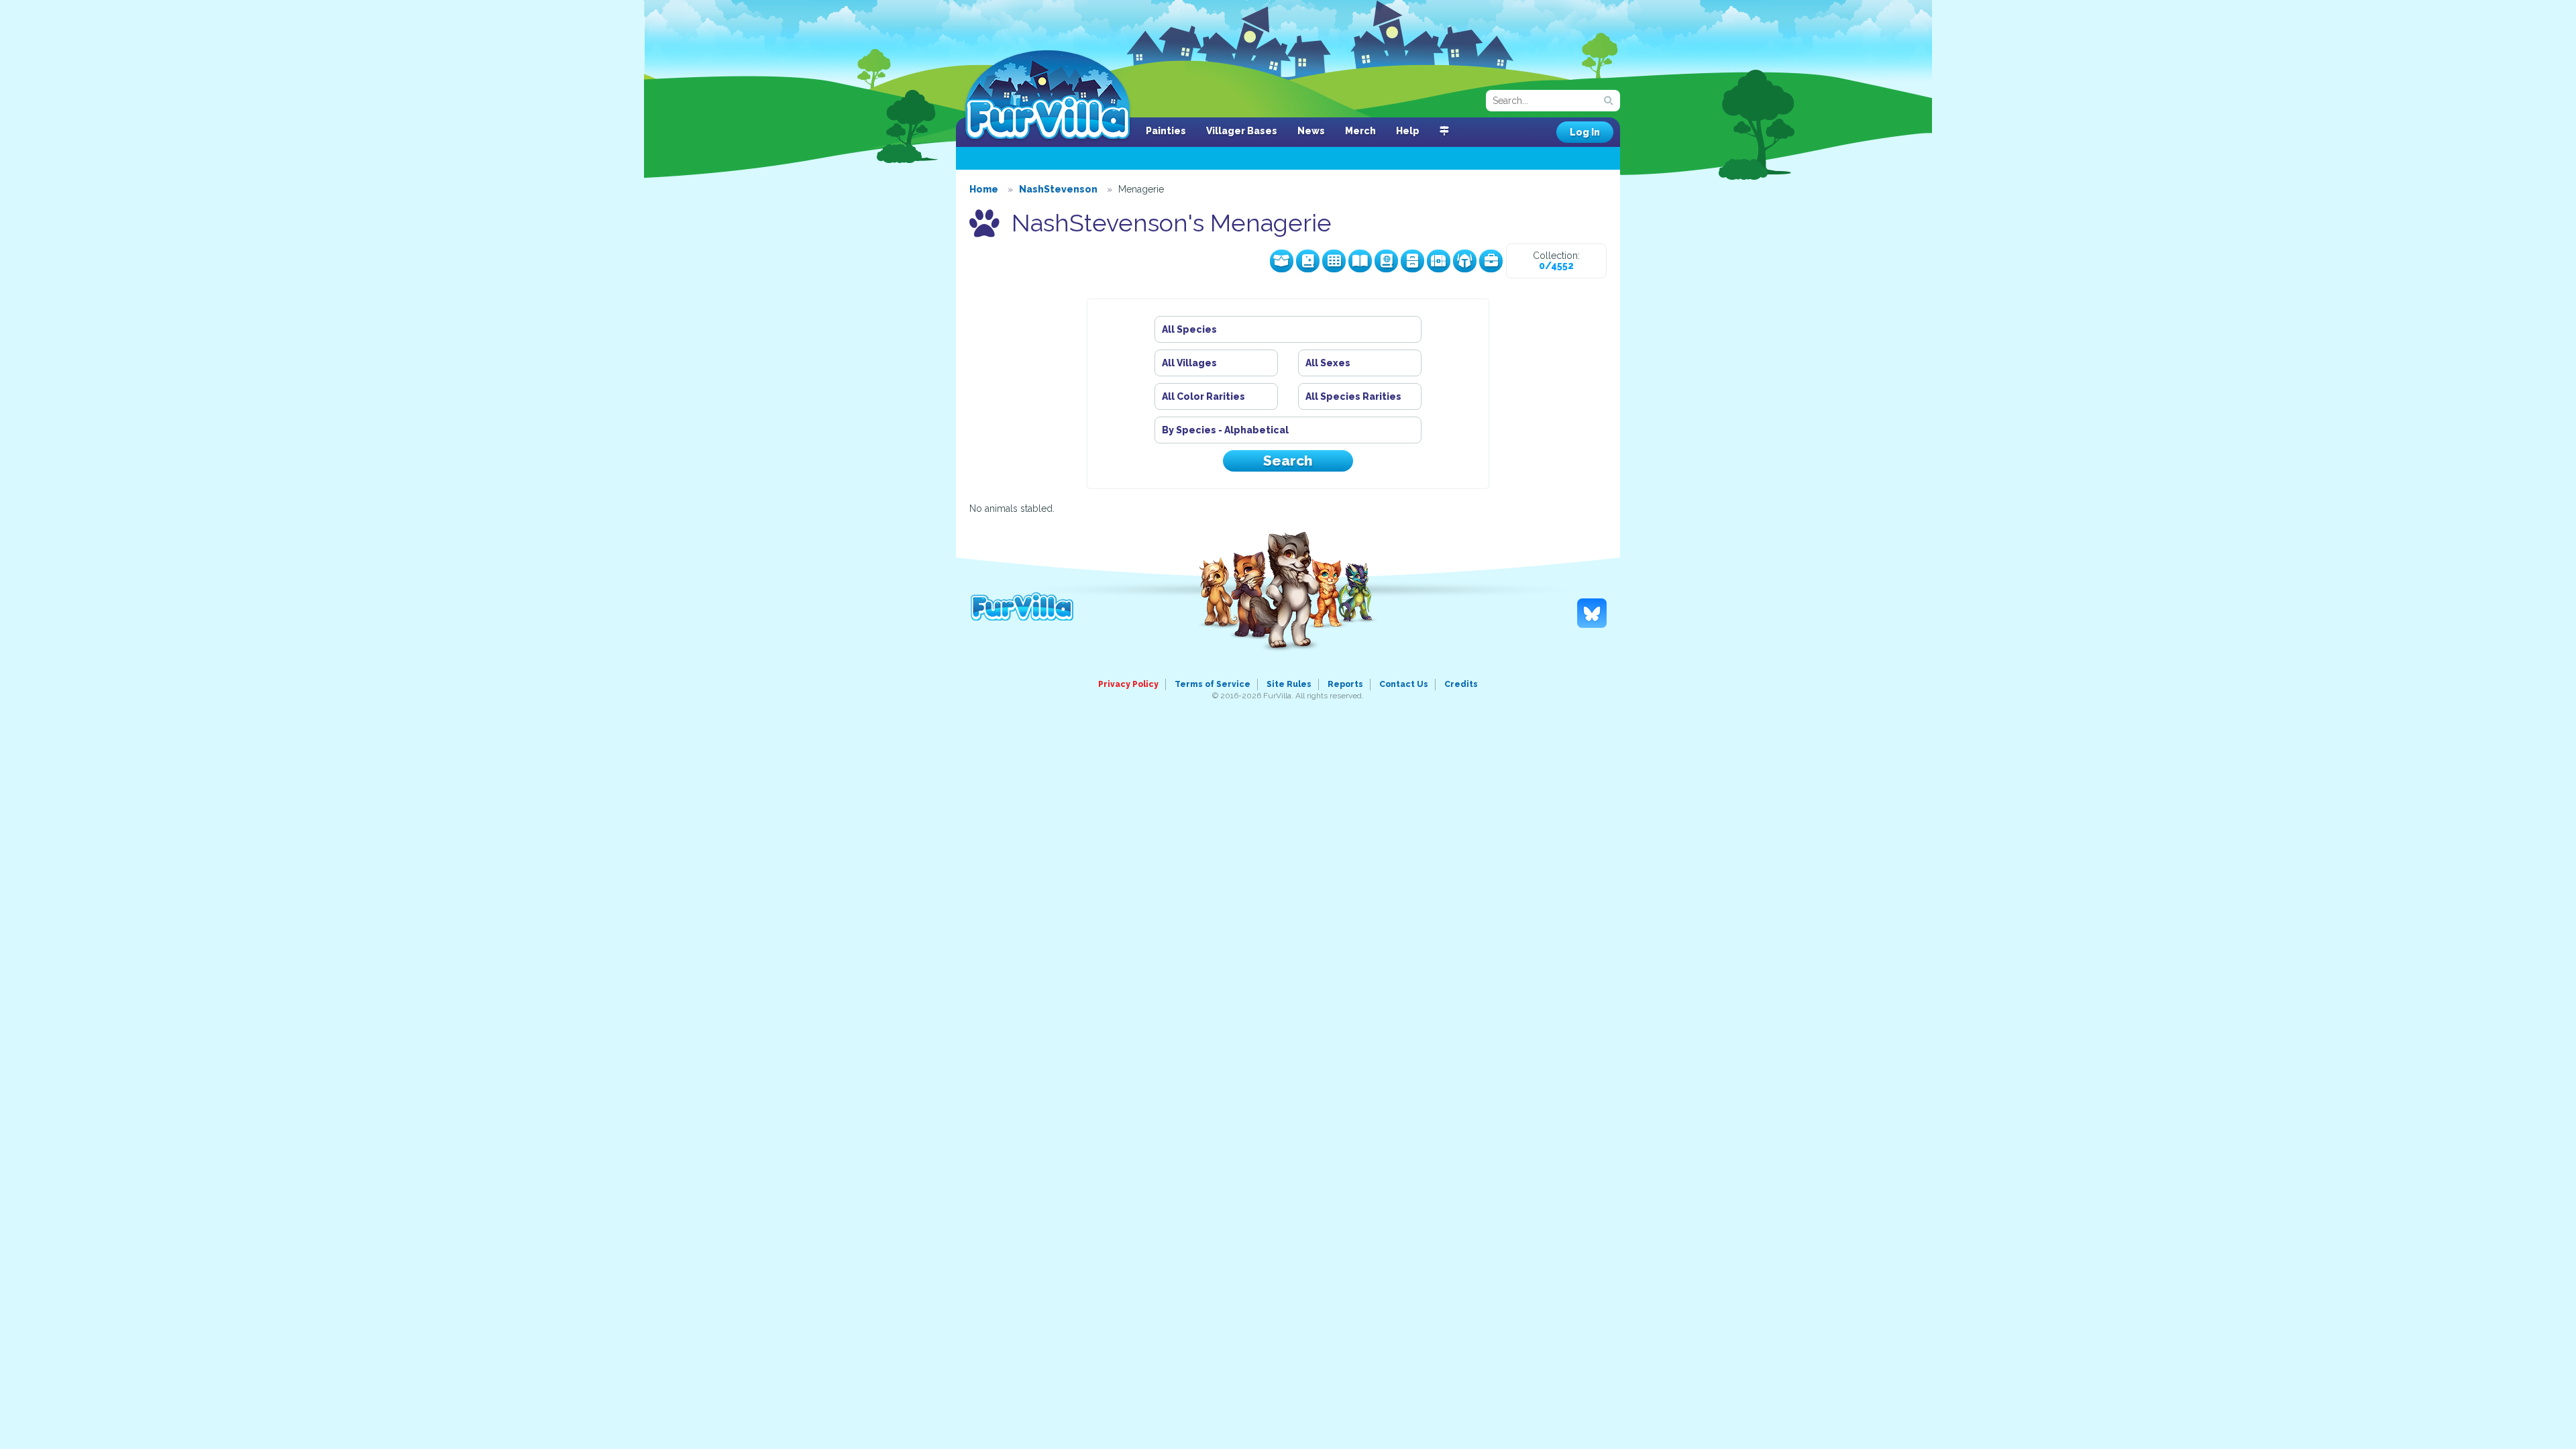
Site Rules (1289, 684)
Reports (1345, 684)
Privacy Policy (1128, 684)
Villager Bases (1242, 131)
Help (1408, 131)
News (1311, 131)
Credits (1461, 684)
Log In (1585, 132)
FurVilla (1048, 96)
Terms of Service (1213, 684)
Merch (1360, 131)
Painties (1166, 131)
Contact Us (1404, 684)
